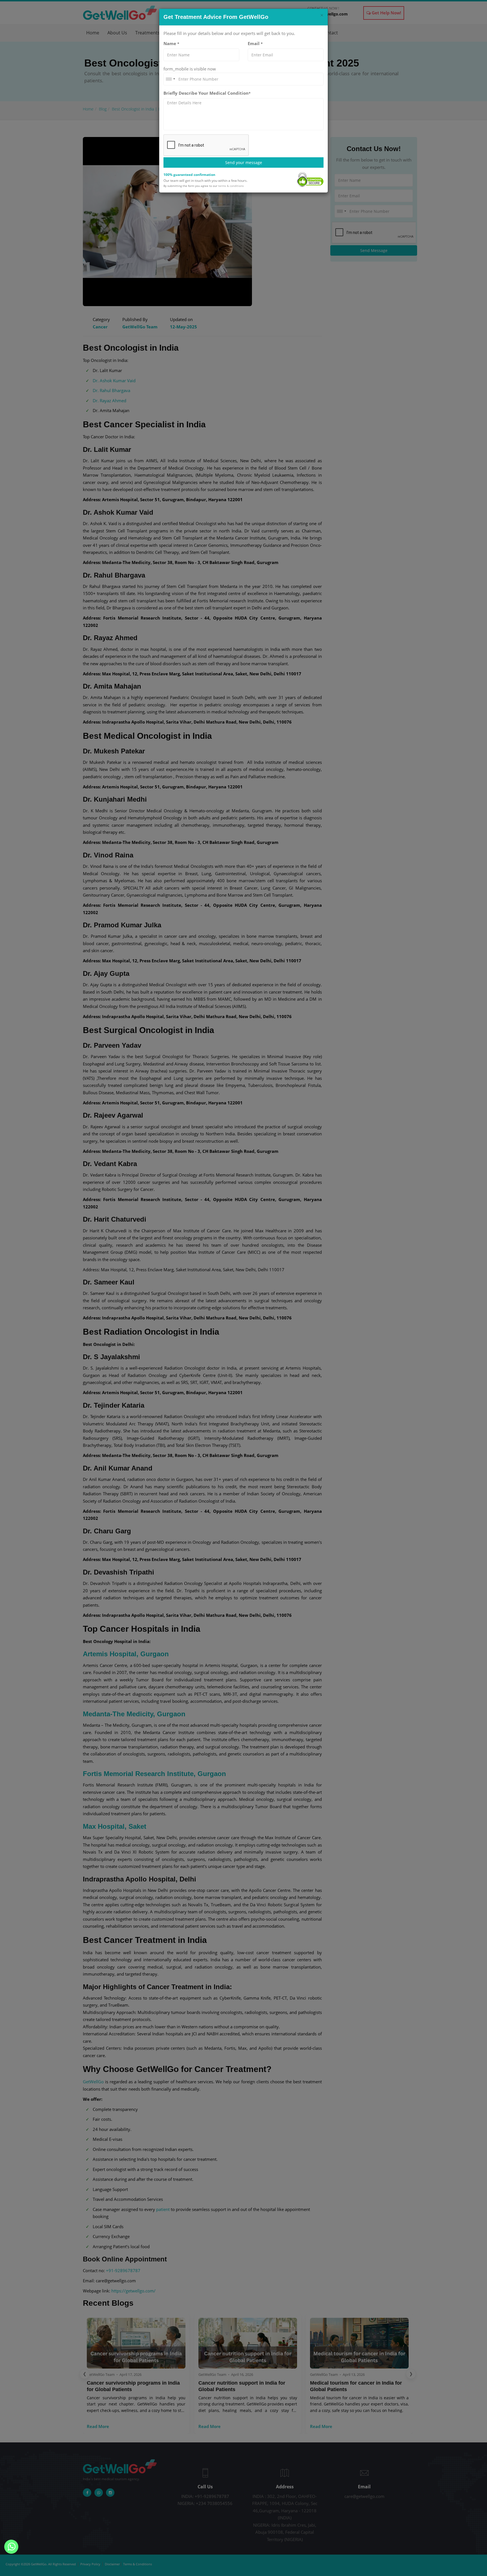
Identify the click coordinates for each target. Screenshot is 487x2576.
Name (171, 43)
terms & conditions (231, 186)
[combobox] (170, 79)
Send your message (244, 162)
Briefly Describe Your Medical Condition (207, 93)
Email (255, 43)
